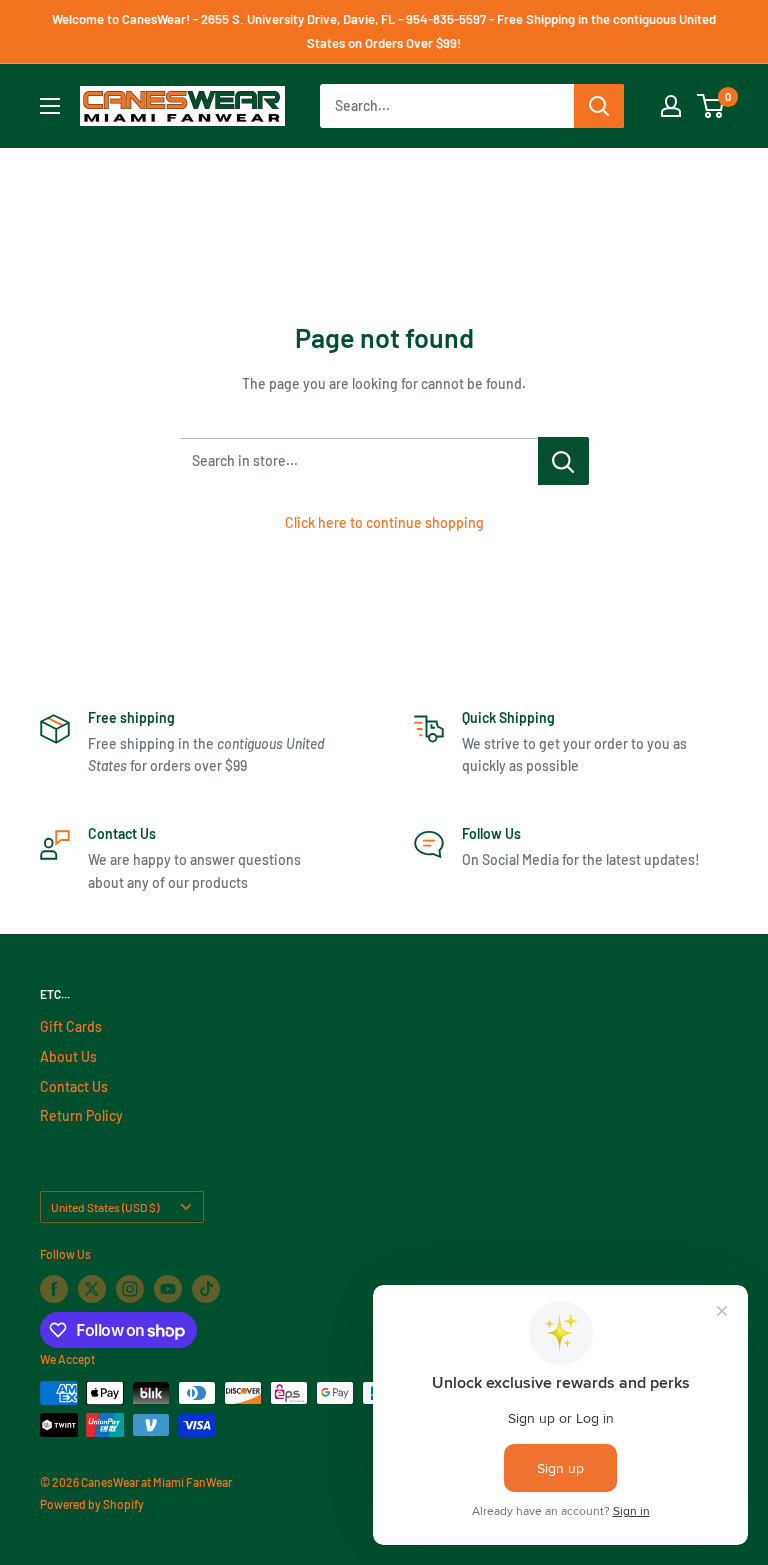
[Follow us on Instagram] (130, 1289)
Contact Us (74, 1086)
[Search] (599, 106)
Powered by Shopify (92, 1504)
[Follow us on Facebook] (54, 1289)
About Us (68, 1056)
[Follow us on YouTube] (168, 1289)
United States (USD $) (105, 1207)
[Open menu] (50, 106)
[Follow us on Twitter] (92, 1289)
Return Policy (81, 1115)
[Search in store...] (563, 461)
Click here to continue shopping (384, 522)
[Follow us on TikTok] (206, 1289)
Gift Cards (71, 1026)
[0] (711, 106)
